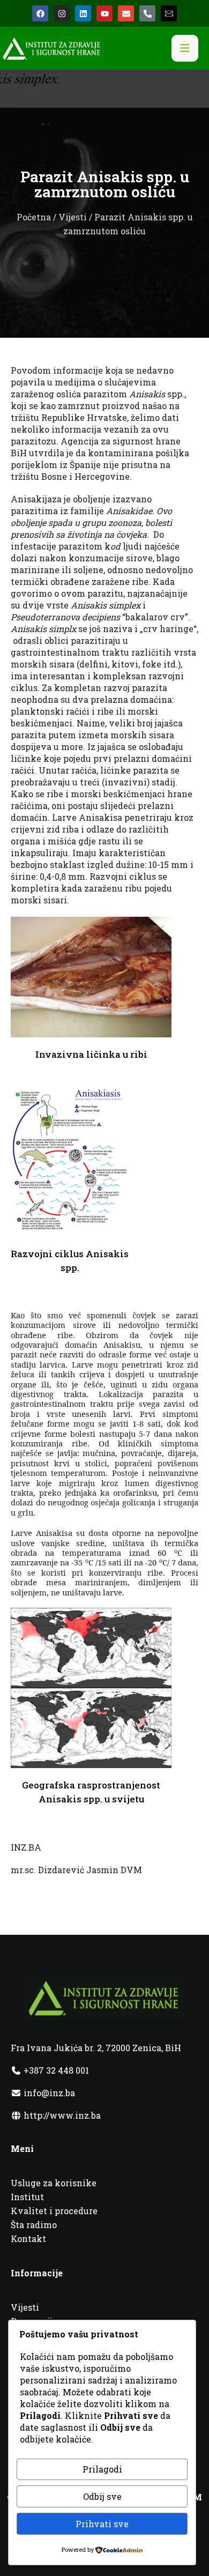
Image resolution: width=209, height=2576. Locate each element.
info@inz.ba (49, 2093)
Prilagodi (102, 2469)
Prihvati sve (102, 2524)
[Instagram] (62, 13)
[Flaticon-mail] (169, 13)
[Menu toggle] (185, 48)
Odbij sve (102, 2496)
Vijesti (73, 217)
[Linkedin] (83, 13)
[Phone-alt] (147, 13)
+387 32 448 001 (55, 2070)
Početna (34, 217)
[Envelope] (126, 13)
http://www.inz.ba (61, 2115)
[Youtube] (104, 13)
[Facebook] (40, 13)
